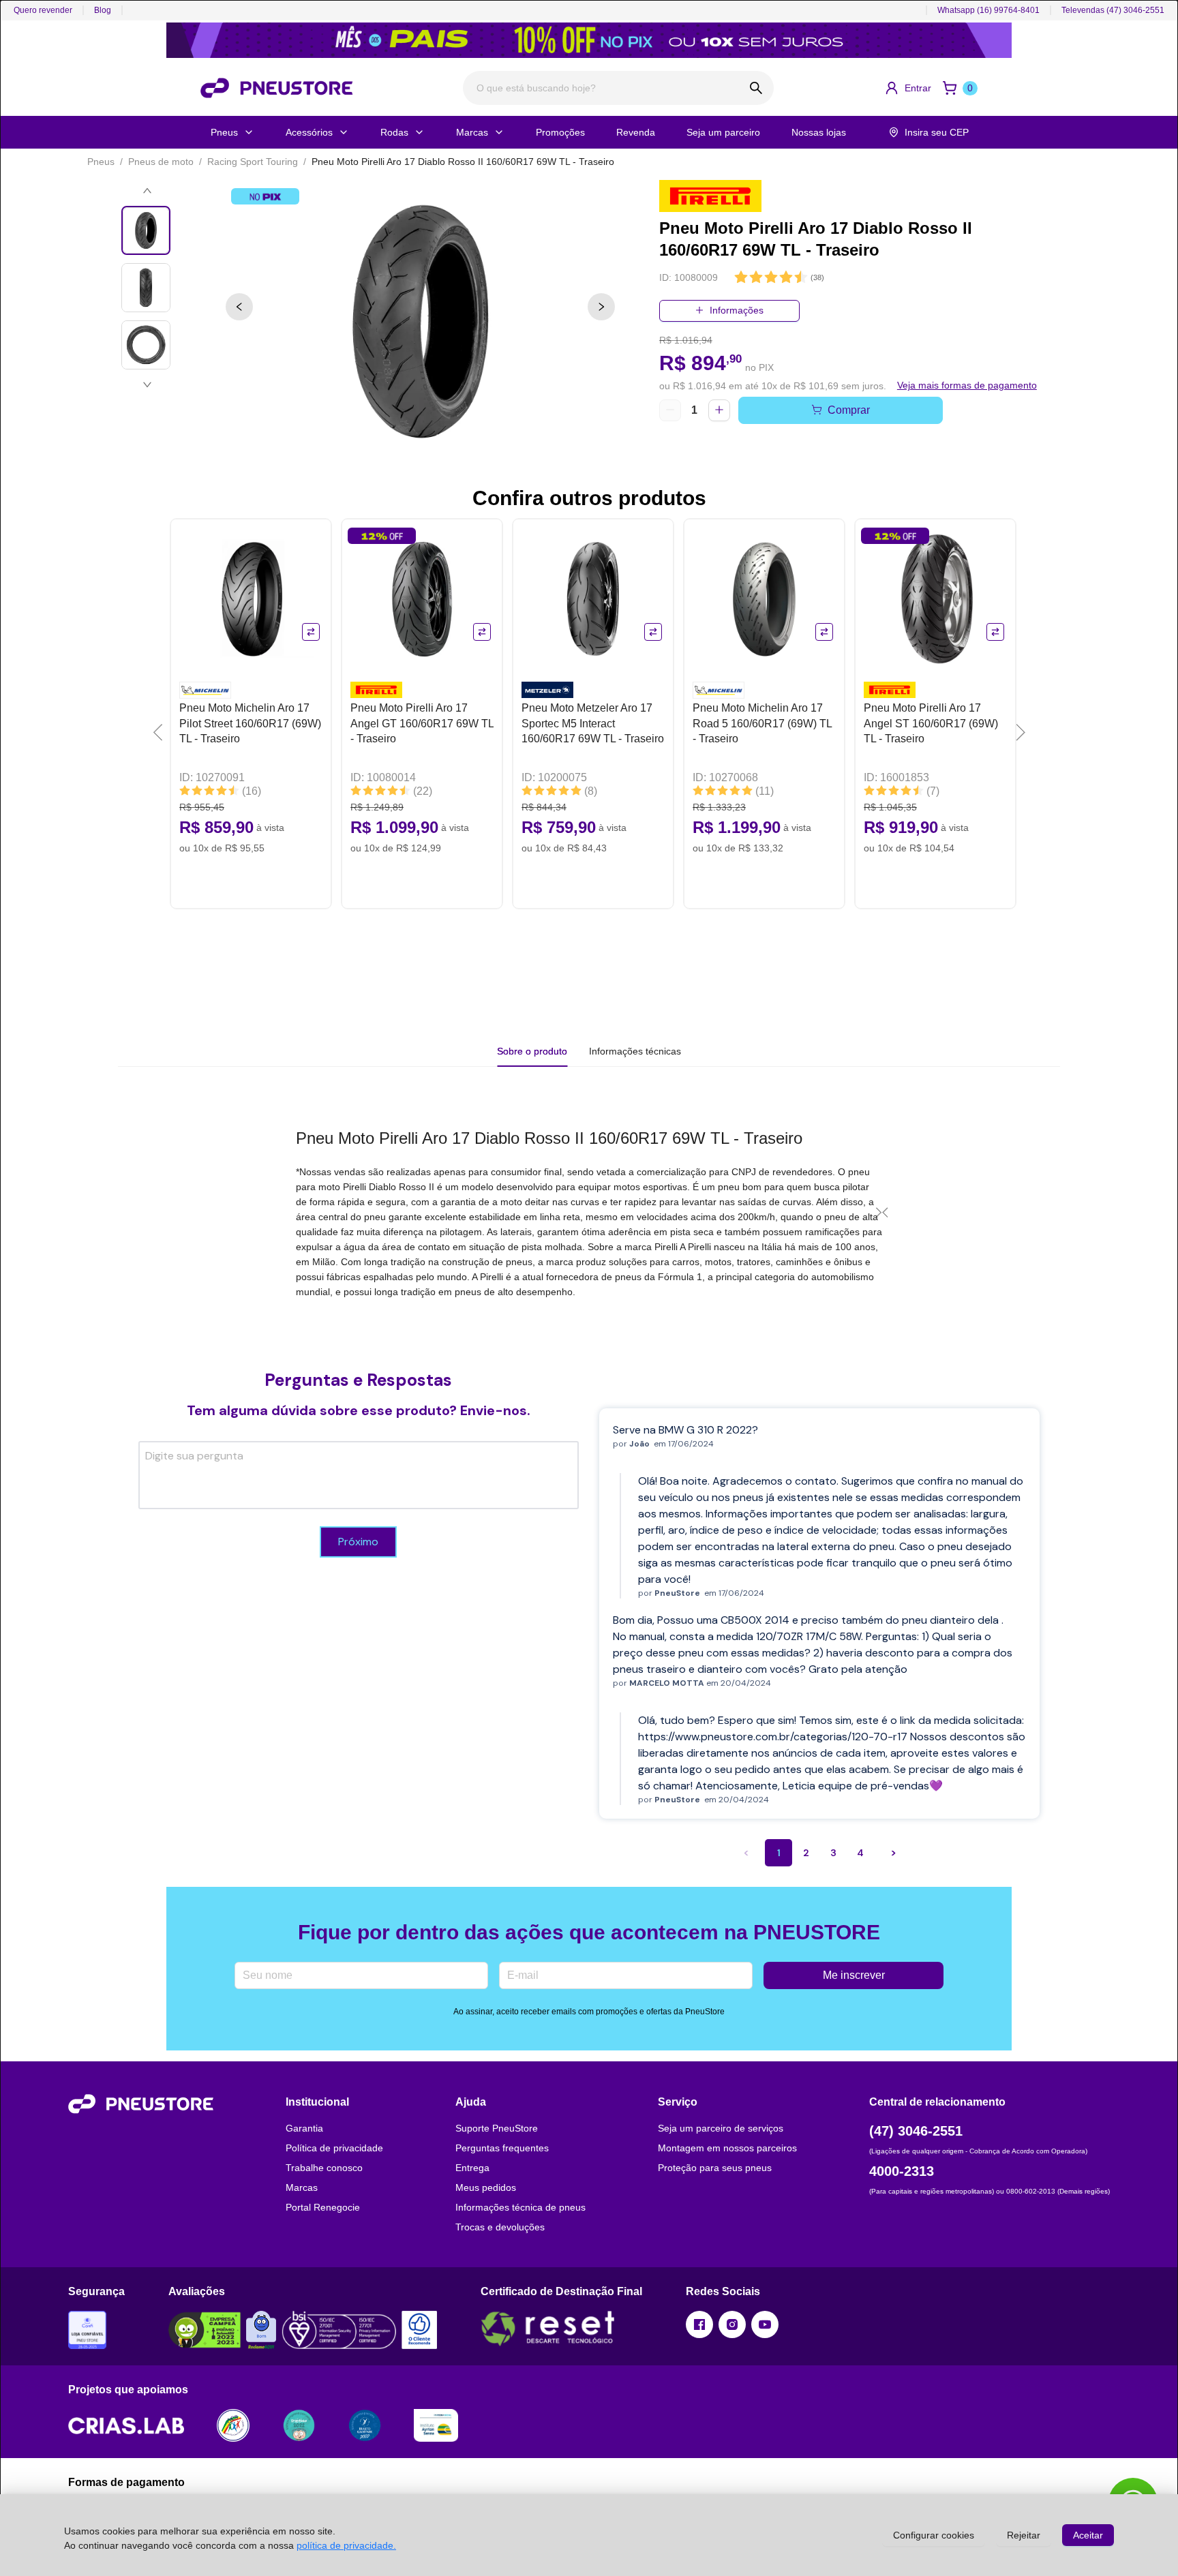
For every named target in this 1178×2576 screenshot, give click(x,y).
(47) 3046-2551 (916, 2131)
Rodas (394, 132)
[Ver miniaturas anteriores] (147, 191)
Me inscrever (854, 1975)
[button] (908, 88)
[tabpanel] (589, 1213)
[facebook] (699, 2324)
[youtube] (765, 2324)
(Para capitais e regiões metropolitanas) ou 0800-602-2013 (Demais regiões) (990, 2191)
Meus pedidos (486, 2187)
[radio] (741, 278)
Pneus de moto (161, 162)
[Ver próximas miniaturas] (147, 384)
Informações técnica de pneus (520, 2207)
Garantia (304, 2128)
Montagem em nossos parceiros (727, 2148)
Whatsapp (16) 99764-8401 (988, 10)
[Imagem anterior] (239, 307)
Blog (103, 10)
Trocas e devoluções (500, 2227)
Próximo (358, 1542)
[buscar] (756, 88)
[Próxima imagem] (601, 307)
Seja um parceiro (723, 132)
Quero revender (43, 10)
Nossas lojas (819, 132)
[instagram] (732, 2324)
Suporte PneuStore (497, 2128)
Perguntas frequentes (502, 2148)
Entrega (472, 2168)
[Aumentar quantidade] (719, 410)
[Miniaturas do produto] (147, 288)
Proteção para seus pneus (715, 2168)
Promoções (560, 132)
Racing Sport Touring (253, 162)
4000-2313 (902, 2171)
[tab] (635, 1051)
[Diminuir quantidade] (670, 410)
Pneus (224, 132)
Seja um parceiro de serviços (721, 2128)
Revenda (636, 132)
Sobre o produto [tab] (532, 1051)
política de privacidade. (346, 2545)
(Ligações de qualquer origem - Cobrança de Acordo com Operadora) (978, 2151)
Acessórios (309, 132)
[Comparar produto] (311, 632)
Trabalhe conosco (324, 2168)
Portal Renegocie (323, 2207)
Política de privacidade (334, 2148)
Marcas (472, 132)
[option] (420, 322)
